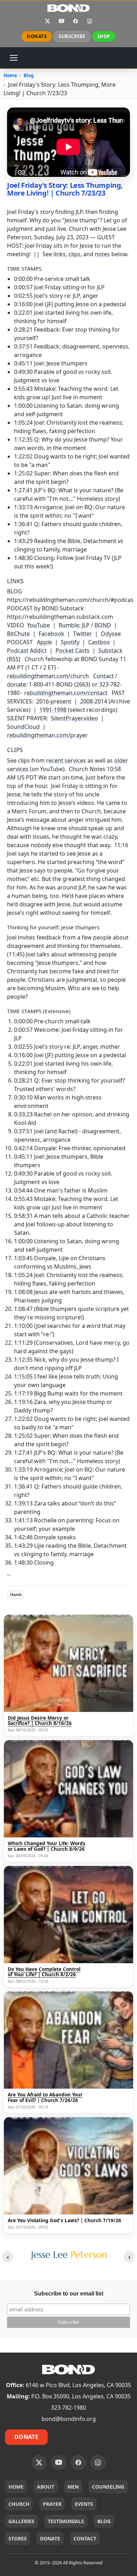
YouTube (61, 21)
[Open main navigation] (14, 58)
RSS (14, 659)
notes (102, 254)
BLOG (104, 2521)
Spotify (70, 642)
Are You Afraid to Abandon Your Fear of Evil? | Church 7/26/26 (45, 2098)
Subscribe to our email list (69, 2294)
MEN (73, 2487)
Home (10, 75)
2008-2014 (94, 701)
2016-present (54, 701)
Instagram (90, 21)
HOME (16, 2487)
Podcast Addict (27, 651)
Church (16, 1595)
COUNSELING (108, 2487)
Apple (44, 642)
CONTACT (85, 2538)
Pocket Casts (73, 651)
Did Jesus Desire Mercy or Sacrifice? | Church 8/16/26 (40, 1721)
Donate (26, 2437)
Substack (110, 651)
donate (17, 684)
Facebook (76, 21)
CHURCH (19, 2504)
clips (74, 254)
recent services (66, 760)
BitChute (18, 634)
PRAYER (52, 2504)
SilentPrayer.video (74, 718)
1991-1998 (53, 710)
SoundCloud (23, 727)
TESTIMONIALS (66, 2521)
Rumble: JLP (74, 625)
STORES (18, 2538)
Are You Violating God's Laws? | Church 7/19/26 (64, 2221)
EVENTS (84, 2504)
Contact (103, 676)
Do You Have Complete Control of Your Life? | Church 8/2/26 (44, 1972)
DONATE (37, 36)
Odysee (111, 634)
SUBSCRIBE (72, 36)
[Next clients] (129, 2257)
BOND (103, 625)
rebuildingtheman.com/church (48, 676)
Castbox (99, 642)
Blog (29, 75)
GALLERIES (21, 2521)
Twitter (83, 634)
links (60, 254)
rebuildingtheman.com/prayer (47, 735)
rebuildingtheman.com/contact (66, 693)
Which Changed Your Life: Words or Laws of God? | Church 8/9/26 (47, 1846)
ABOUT (45, 2487)
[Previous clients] (8, 2257)
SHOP (104, 36)
